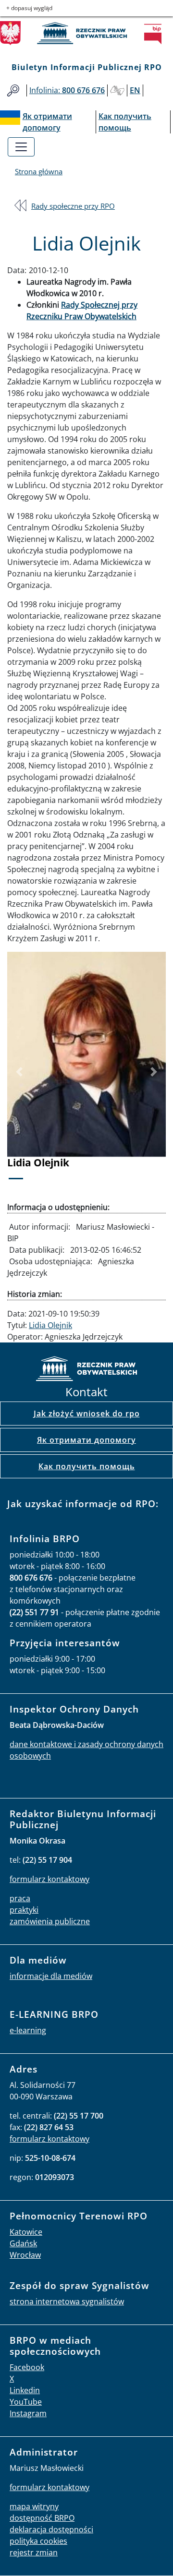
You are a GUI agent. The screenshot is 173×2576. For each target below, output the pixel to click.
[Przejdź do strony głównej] (86, 33)
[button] (19, 1072)
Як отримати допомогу (86, 1440)
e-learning (28, 2030)
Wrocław (25, 2255)
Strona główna (39, 171)
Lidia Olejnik (50, 1325)
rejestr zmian (34, 2552)
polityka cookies (38, 2541)
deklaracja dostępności (51, 2529)
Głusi (117, 90)
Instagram (28, 2413)
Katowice (26, 2232)
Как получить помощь (87, 1466)
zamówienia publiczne (50, 1921)
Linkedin (25, 2390)
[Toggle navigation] (21, 147)
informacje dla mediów (51, 1976)
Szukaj (13, 90)
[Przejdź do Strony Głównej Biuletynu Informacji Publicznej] (156, 34)
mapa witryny (34, 2506)
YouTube (26, 2402)
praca (20, 1898)
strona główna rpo (86, 1370)
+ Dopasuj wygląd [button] (29, 8)
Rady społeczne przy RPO (73, 206)
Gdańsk (23, 2243)
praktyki (24, 1910)
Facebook (27, 2367)
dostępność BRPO (42, 2518)
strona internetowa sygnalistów (67, 2301)
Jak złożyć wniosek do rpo (87, 1414)
